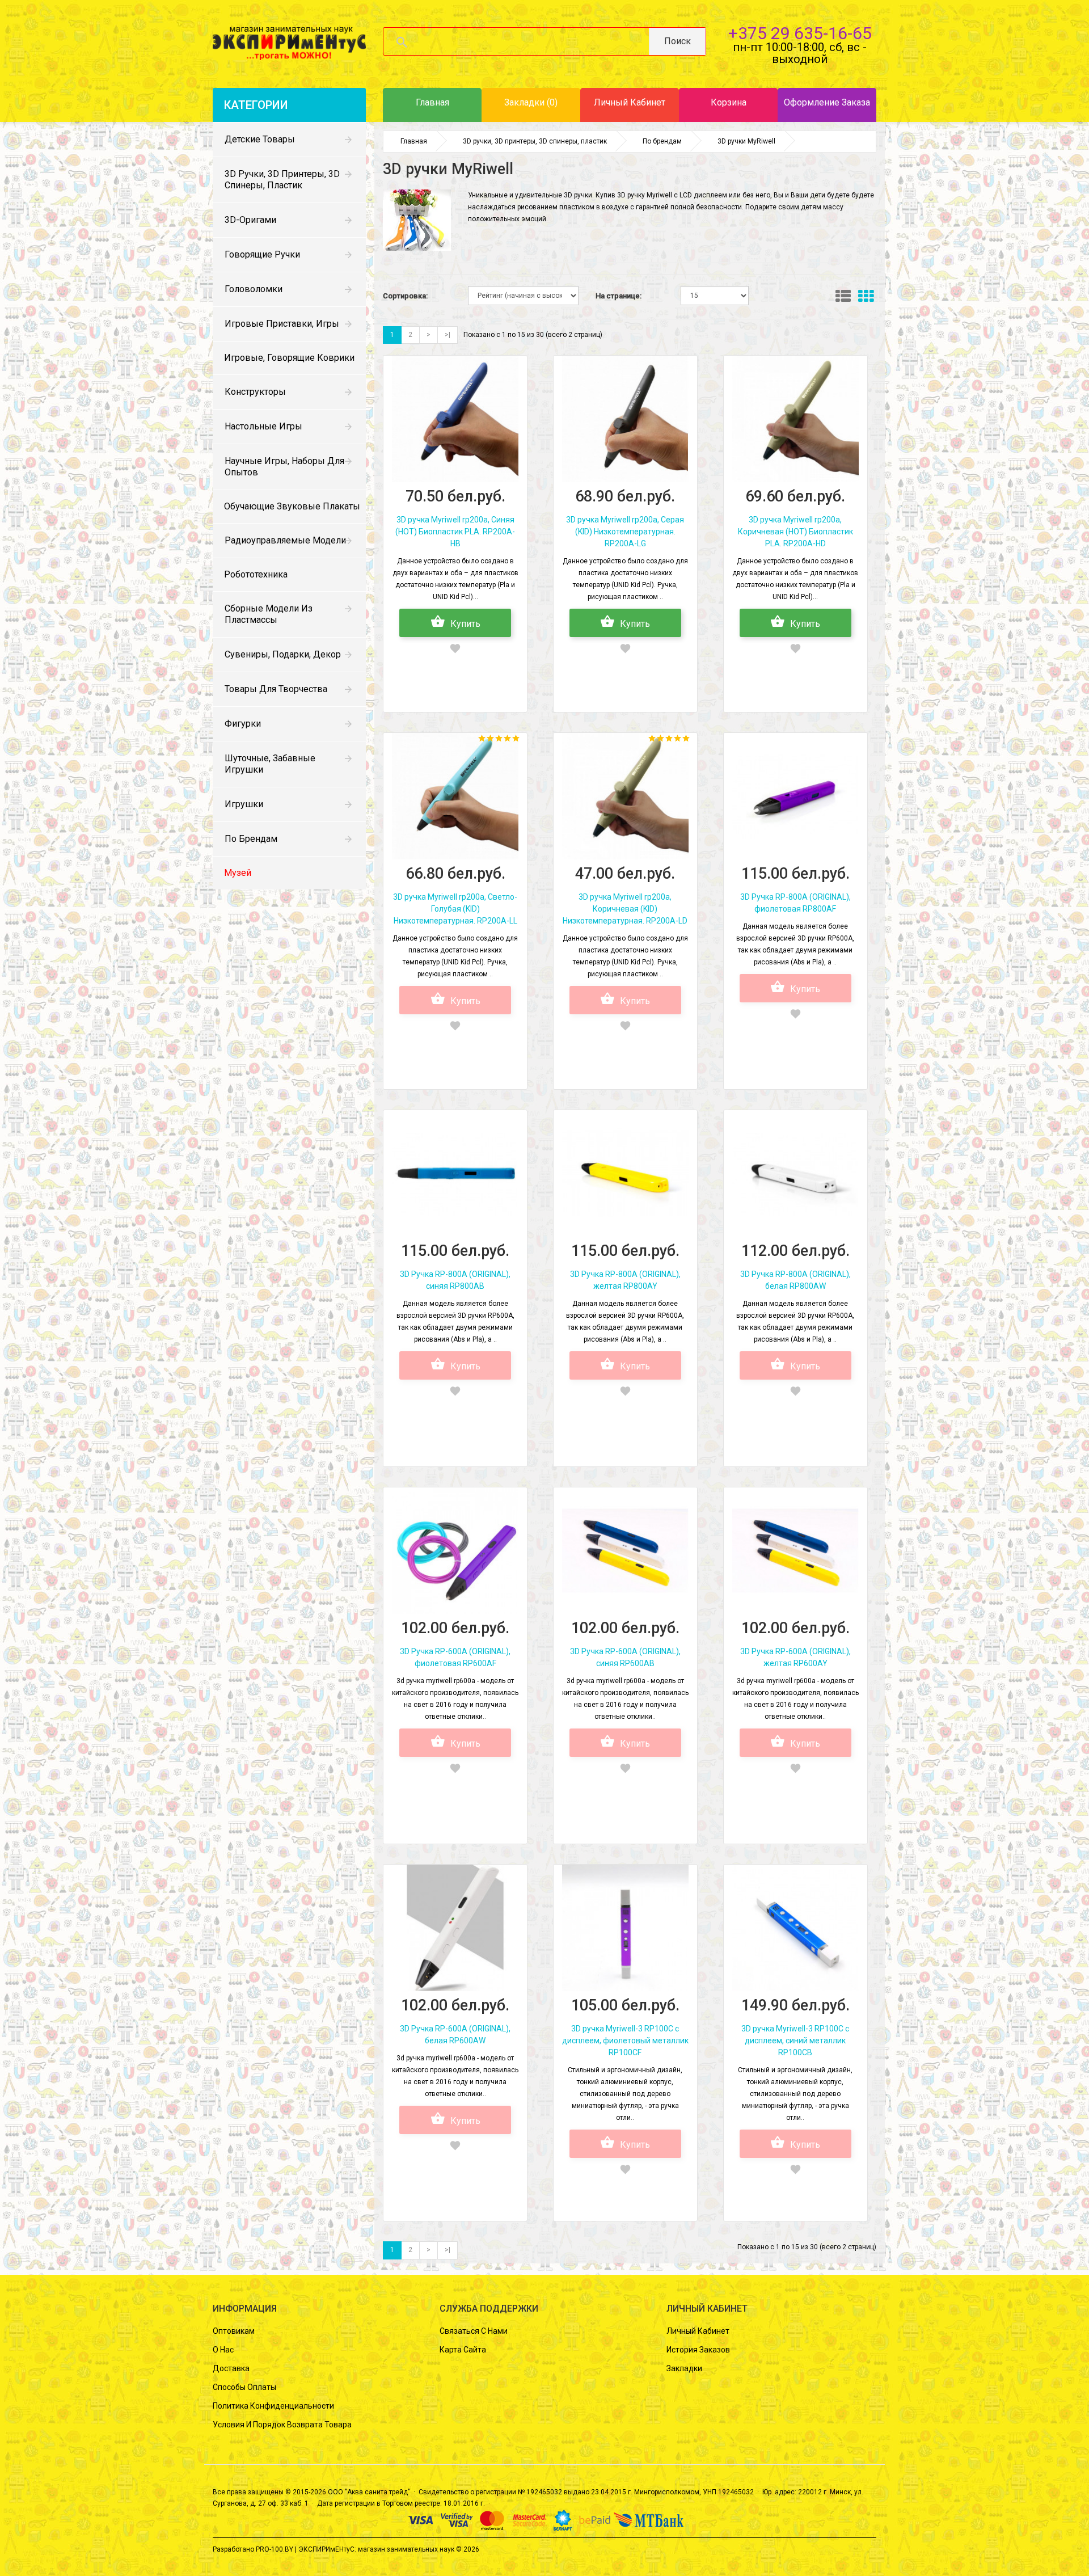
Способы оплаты (244, 2387)
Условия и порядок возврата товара (282, 2425)
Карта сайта (463, 2350)
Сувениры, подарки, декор (283, 654)
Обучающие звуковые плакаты (292, 506)
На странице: (619, 296)
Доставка (231, 2368)
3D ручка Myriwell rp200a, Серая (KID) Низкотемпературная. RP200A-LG (625, 532)
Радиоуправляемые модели (285, 540)
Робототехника (256, 574)
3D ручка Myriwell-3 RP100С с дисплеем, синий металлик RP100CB (795, 2040)
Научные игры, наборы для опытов (284, 467)
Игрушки (244, 804)
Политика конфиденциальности (273, 2406)
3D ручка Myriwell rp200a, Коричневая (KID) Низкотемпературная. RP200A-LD (625, 909)
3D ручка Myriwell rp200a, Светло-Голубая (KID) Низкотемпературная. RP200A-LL (455, 909)
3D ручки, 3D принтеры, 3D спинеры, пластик (282, 180)
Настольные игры (263, 426)
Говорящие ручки (262, 254)
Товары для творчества (276, 689)
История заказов (698, 2350)
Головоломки (254, 289)
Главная (414, 141)
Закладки (684, 2368)
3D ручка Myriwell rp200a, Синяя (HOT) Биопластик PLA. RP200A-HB (455, 532)
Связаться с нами (474, 2331)
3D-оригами (250, 220)
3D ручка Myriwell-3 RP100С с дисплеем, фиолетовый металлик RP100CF (625, 2040)
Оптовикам (234, 2331)
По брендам (251, 839)
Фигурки (243, 724)
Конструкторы (255, 392)
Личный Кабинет (698, 2331)
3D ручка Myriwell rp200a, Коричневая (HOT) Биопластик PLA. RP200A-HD (795, 532)
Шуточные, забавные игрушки (270, 764)
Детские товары (260, 139)
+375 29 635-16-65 (800, 33)
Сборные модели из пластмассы (269, 614)
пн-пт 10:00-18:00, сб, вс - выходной (800, 53)
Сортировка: (405, 296)
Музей (238, 873)
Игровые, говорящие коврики (289, 358)
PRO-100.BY (275, 2549)
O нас (223, 2350)
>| (448, 335)
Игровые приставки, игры (282, 324)
